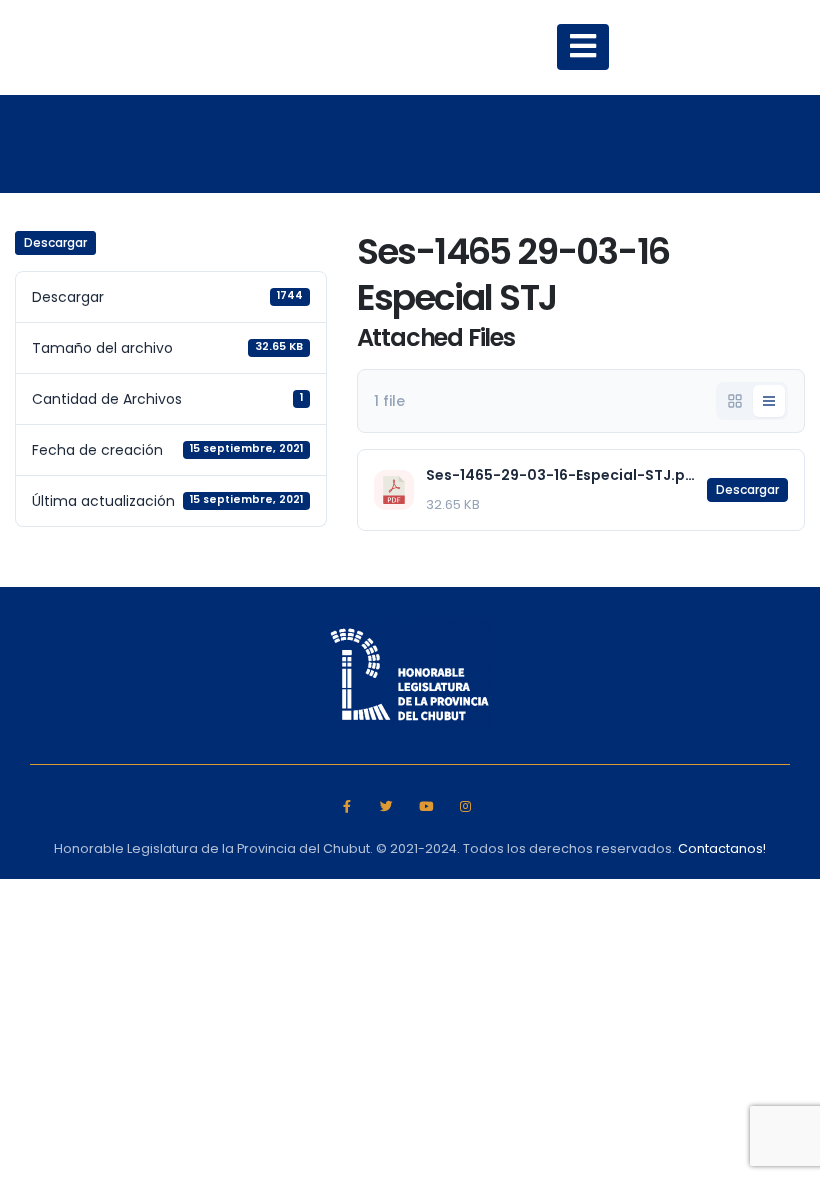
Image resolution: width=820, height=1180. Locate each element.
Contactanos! (722, 848)
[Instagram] (465, 805)
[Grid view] (735, 401)
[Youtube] (426, 805)
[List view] (769, 401)
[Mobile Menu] (583, 47)
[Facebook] (346, 805)
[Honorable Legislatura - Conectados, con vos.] (237, 47)
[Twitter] (386, 805)
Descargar (55, 242)
